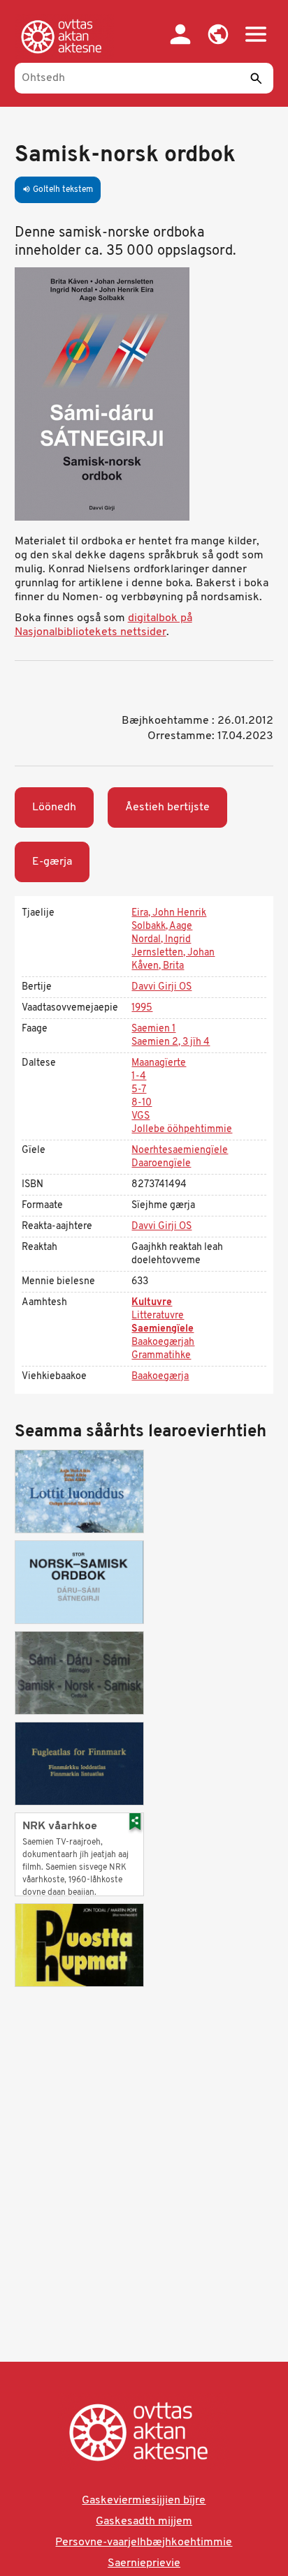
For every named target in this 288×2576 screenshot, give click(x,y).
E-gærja (52, 862)
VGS (141, 1116)
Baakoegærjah (163, 1342)
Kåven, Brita (158, 966)
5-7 (139, 1090)
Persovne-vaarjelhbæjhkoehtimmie (144, 2543)
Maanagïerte (159, 1063)
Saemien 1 (153, 1029)
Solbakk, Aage (162, 926)
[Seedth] (256, 78)
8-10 (142, 1103)
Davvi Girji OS (161, 987)
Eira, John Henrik (169, 913)
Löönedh (54, 807)
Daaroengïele (161, 1164)
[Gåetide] (64, 36)
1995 (142, 1008)
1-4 (139, 1077)
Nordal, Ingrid (161, 940)
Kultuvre (152, 1303)
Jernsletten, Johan (173, 953)
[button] (218, 34)
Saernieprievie (144, 2563)
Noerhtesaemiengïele (180, 1151)
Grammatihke (161, 1356)
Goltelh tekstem (58, 190)
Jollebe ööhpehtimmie (182, 1130)
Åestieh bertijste (167, 807)
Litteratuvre (158, 1316)
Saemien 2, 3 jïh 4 (171, 1042)
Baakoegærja (160, 1377)
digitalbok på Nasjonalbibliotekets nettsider (103, 625)
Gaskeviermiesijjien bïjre (144, 2501)
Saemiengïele (163, 1329)
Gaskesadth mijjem (144, 2522)
